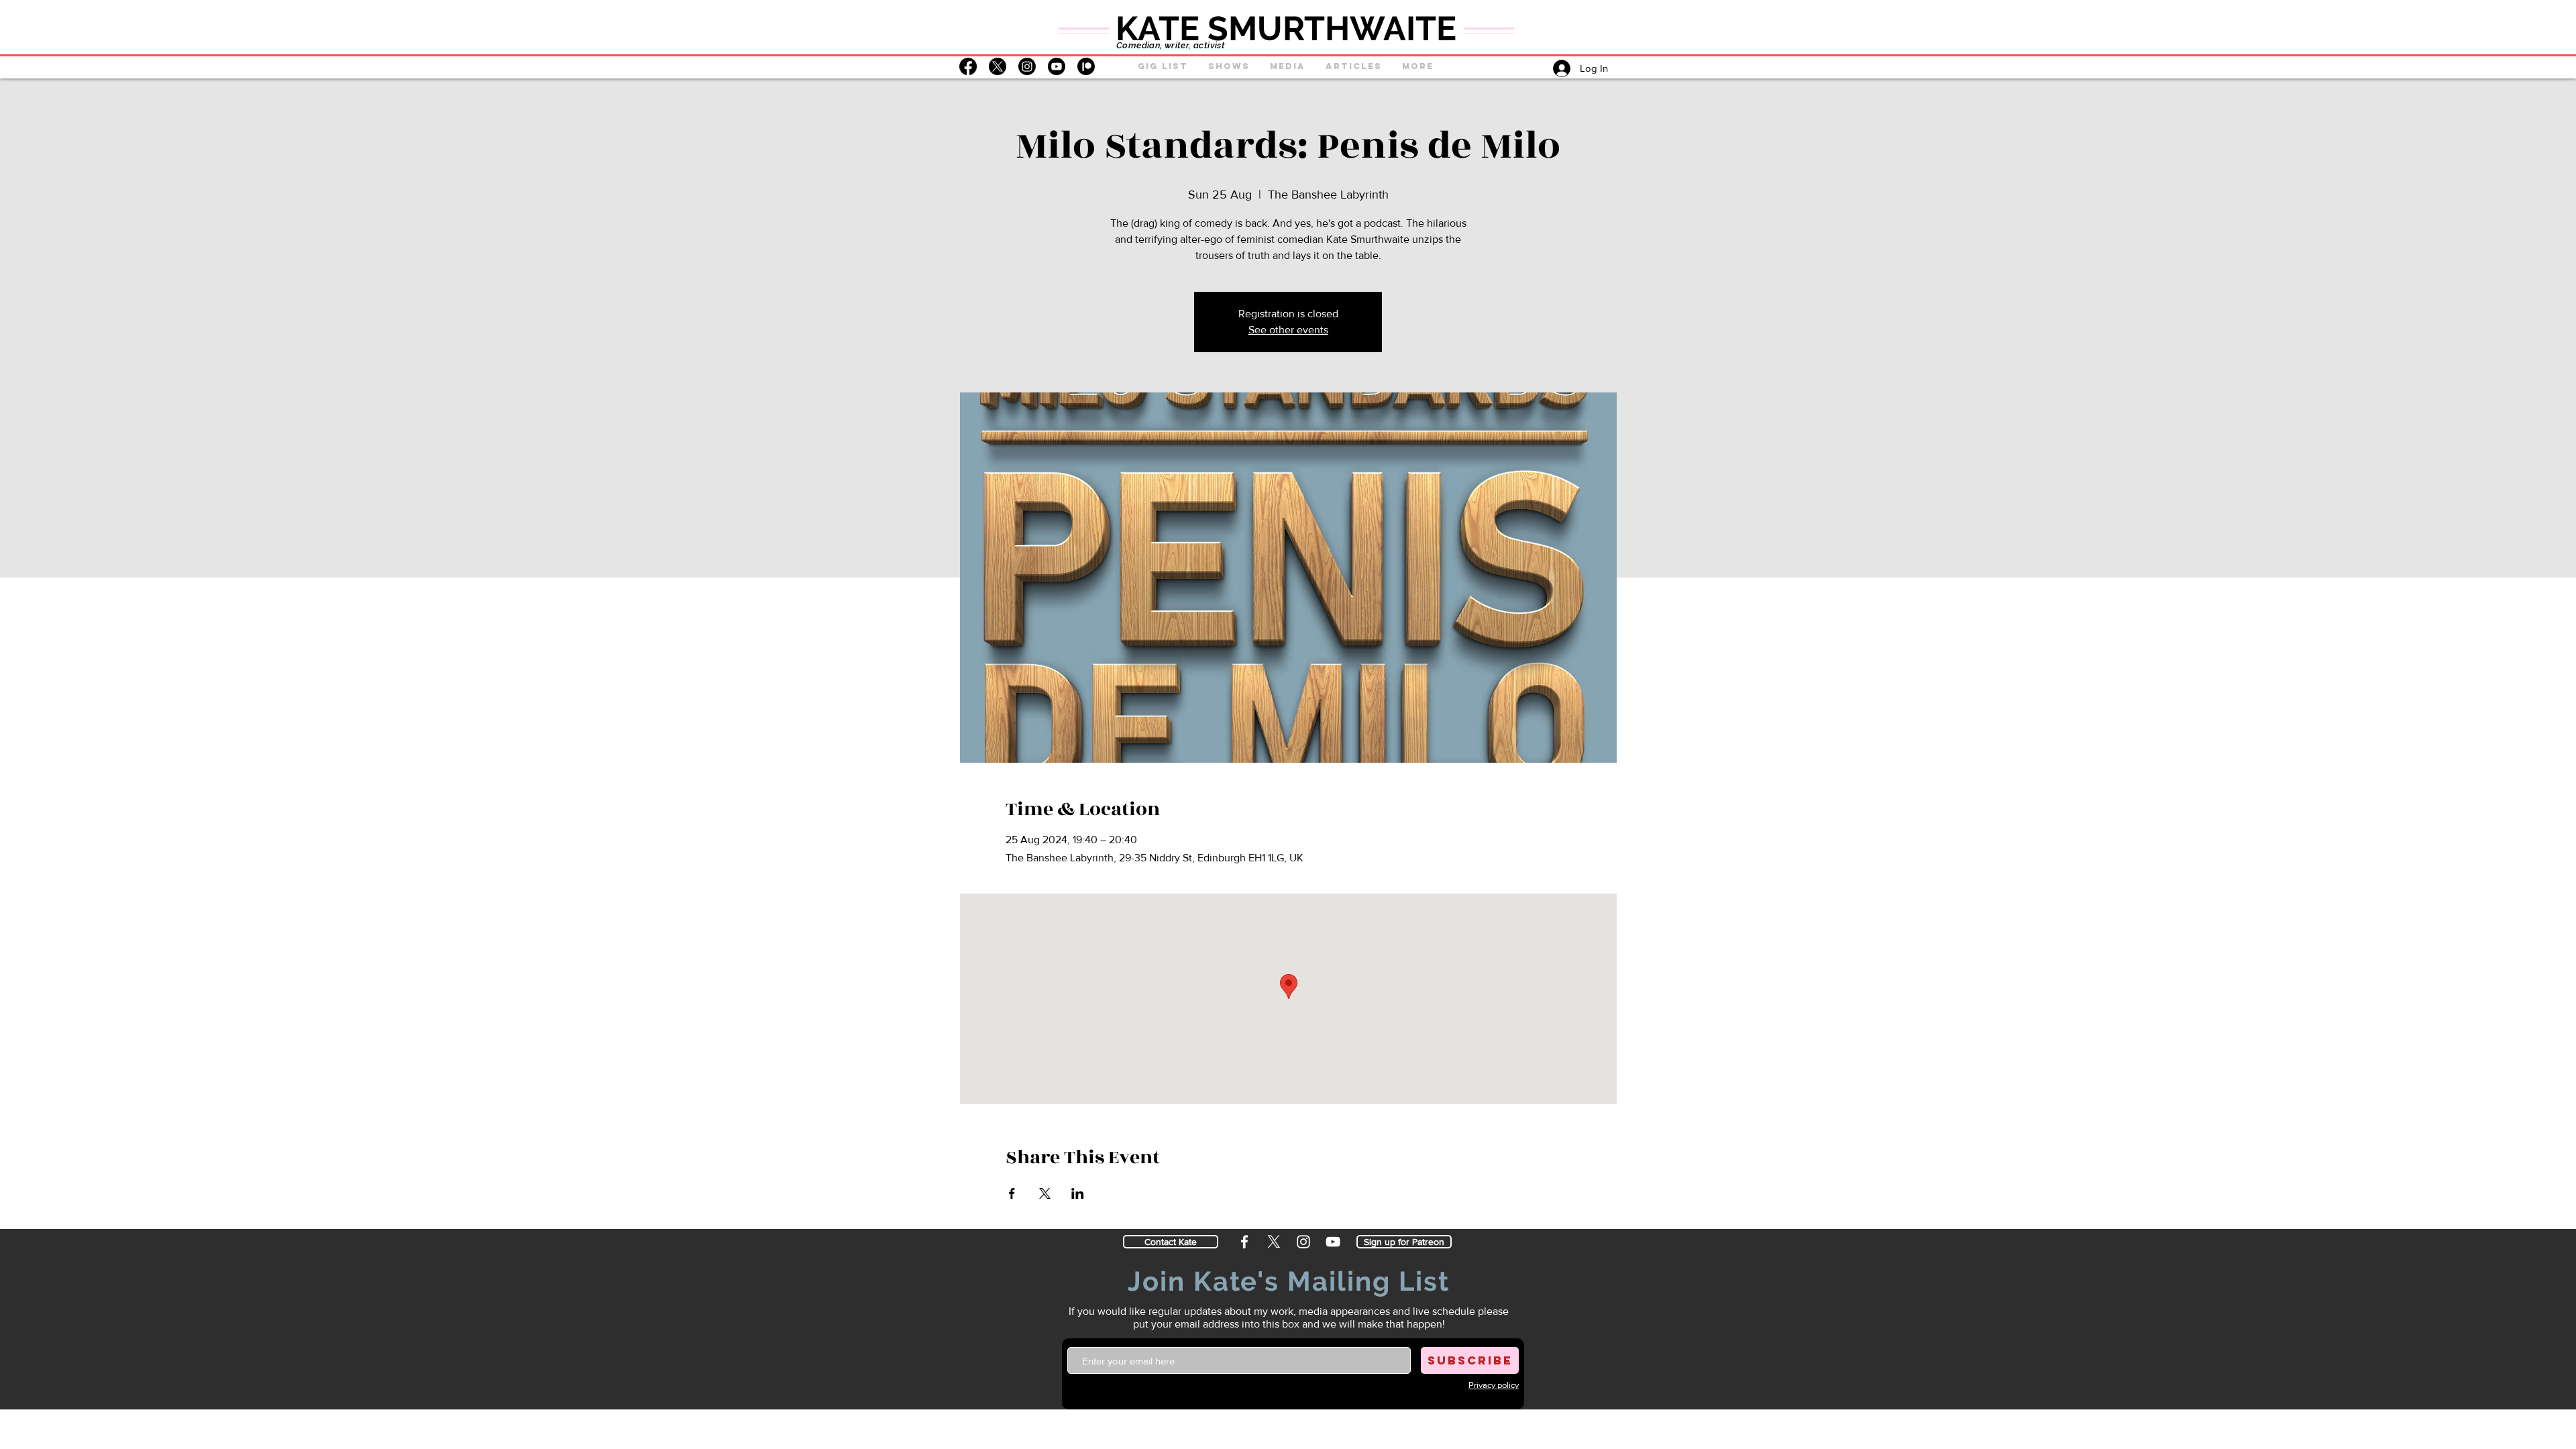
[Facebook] (968, 66)
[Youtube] (1057, 66)
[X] (998, 66)
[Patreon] (1086, 66)
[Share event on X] (1045, 1193)
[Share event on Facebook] (1012, 1193)
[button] (1229, 66)
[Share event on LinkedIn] (1078, 1193)
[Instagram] (1027, 66)
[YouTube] (1332, 1241)
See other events (1288, 330)
